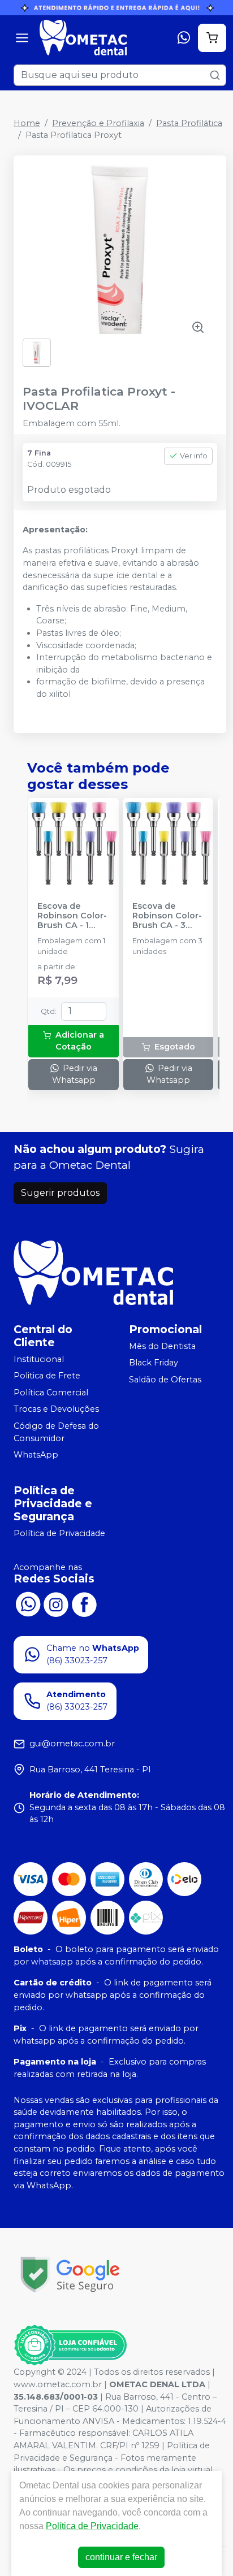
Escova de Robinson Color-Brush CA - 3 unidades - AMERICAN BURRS (167, 916)
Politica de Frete (47, 1376)
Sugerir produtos (60, 1193)
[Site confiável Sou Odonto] (70, 2345)
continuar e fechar (121, 2557)
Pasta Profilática (189, 123)
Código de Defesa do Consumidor (56, 1432)
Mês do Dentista (162, 1346)
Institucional (39, 1359)
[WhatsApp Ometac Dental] (28, 1603)
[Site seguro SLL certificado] (70, 2274)
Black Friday (154, 1363)
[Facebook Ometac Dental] (84, 1603)
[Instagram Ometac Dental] (56, 1603)
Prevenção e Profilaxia (98, 123)
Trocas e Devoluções (56, 1410)
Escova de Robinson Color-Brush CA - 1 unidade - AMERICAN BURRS (72, 916)
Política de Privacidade (59, 1533)
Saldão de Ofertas (165, 1380)
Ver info (194, 456)
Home (27, 123)
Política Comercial (51, 1393)
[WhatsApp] (184, 38)
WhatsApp (36, 1455)
